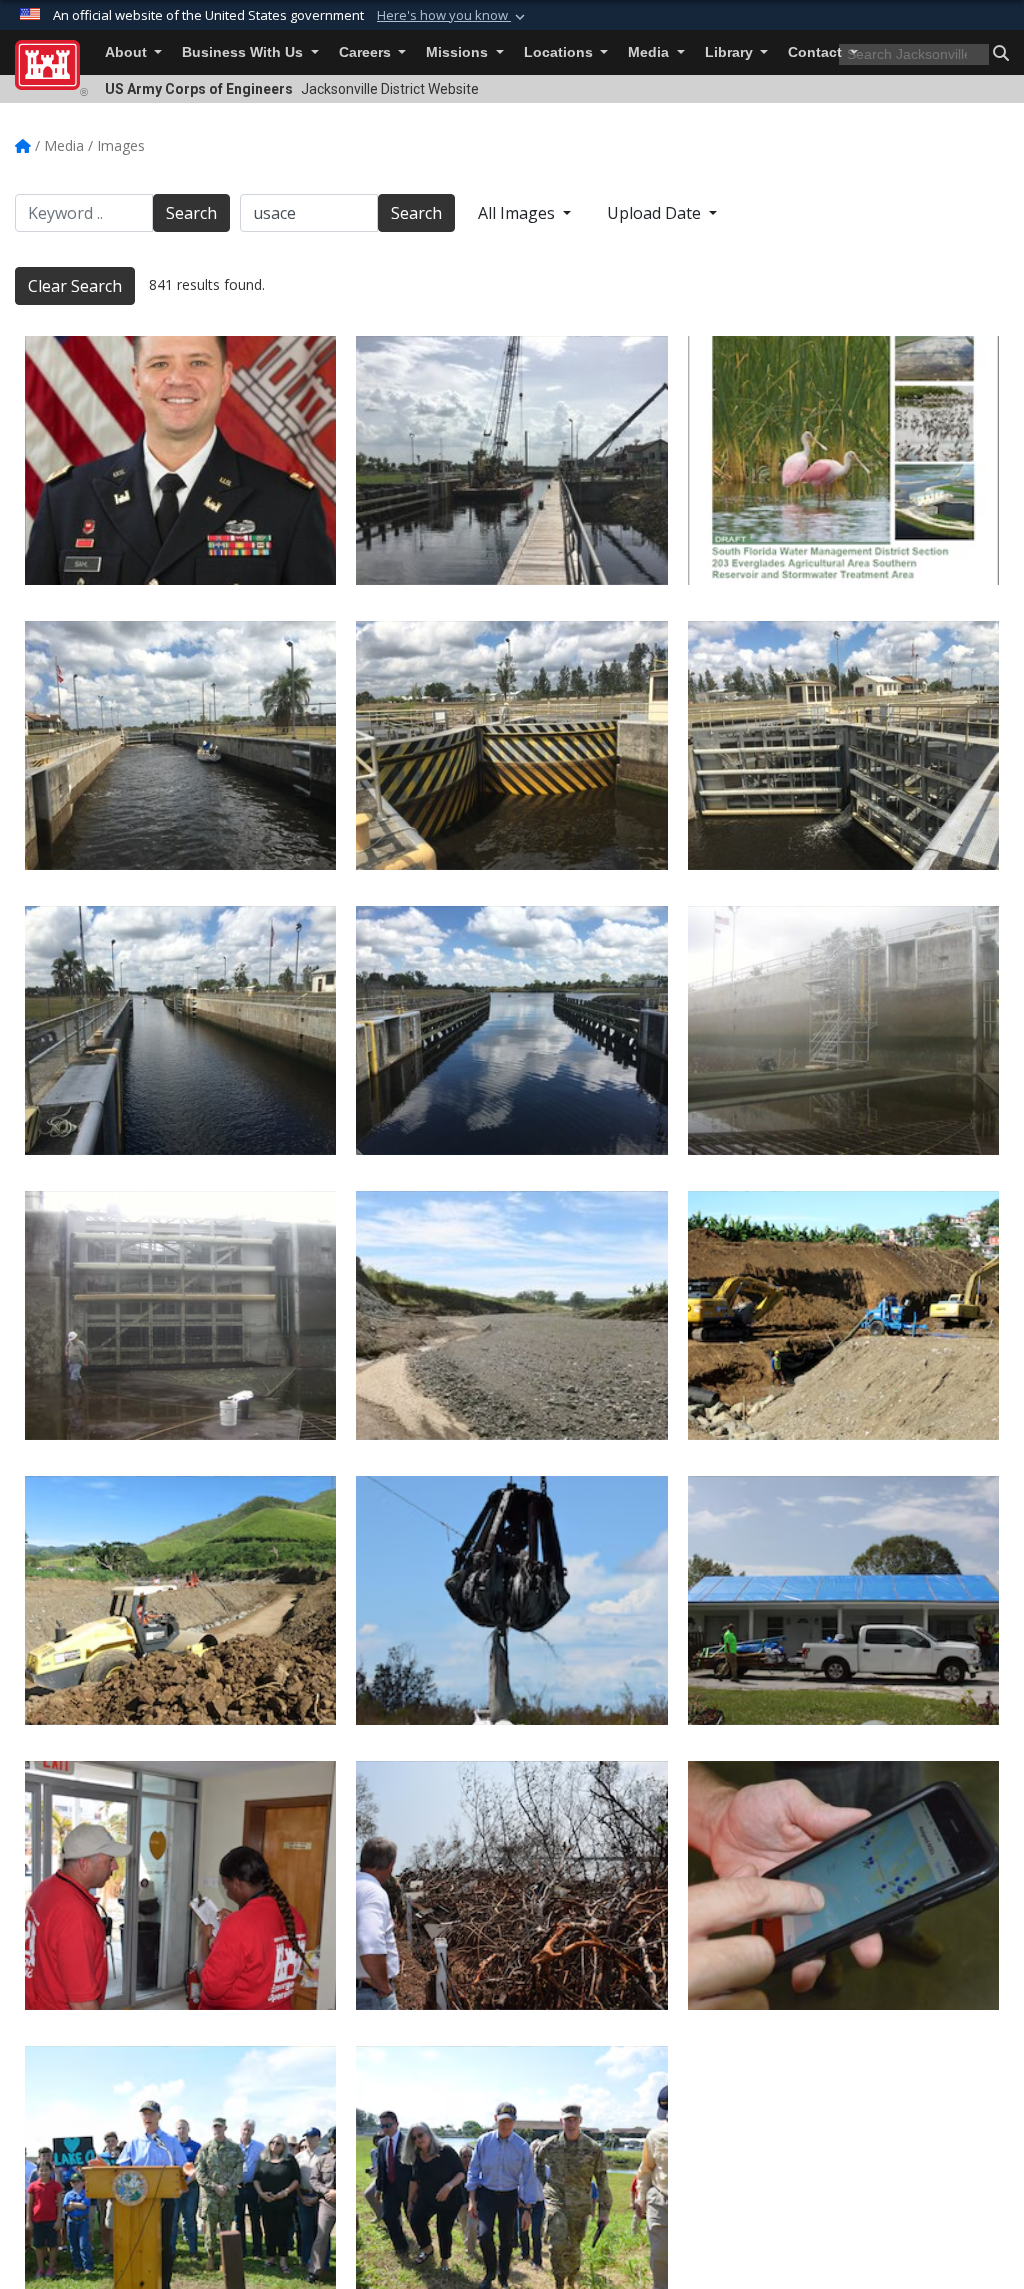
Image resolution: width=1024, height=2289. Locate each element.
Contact (817, 52)
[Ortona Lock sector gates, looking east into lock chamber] (843, 745)
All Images (518, 213)
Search (191, 213)
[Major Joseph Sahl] (180, 460)
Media (650, 52)
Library (731, 52)
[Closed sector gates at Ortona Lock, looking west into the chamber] (511, 745)
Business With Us (244, 52)
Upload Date (656, 213)
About (128, 52)
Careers (367, 52)
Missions (459, 52)
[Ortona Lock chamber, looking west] (180, 1030)
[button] (453, 16)
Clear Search (75, 286)
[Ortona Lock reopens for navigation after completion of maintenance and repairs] (511, 460)
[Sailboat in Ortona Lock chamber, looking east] (180, 745)
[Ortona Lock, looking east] (511, 1030)
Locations (560, 52)
